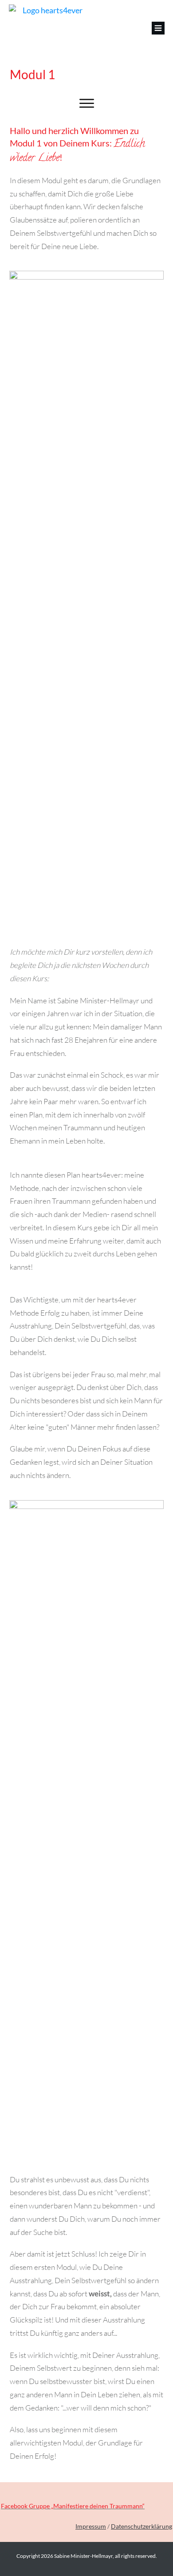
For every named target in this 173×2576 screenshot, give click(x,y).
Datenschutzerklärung (142, 2526)
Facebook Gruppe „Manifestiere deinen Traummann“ (73, 2506)
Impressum (91, 2526)
